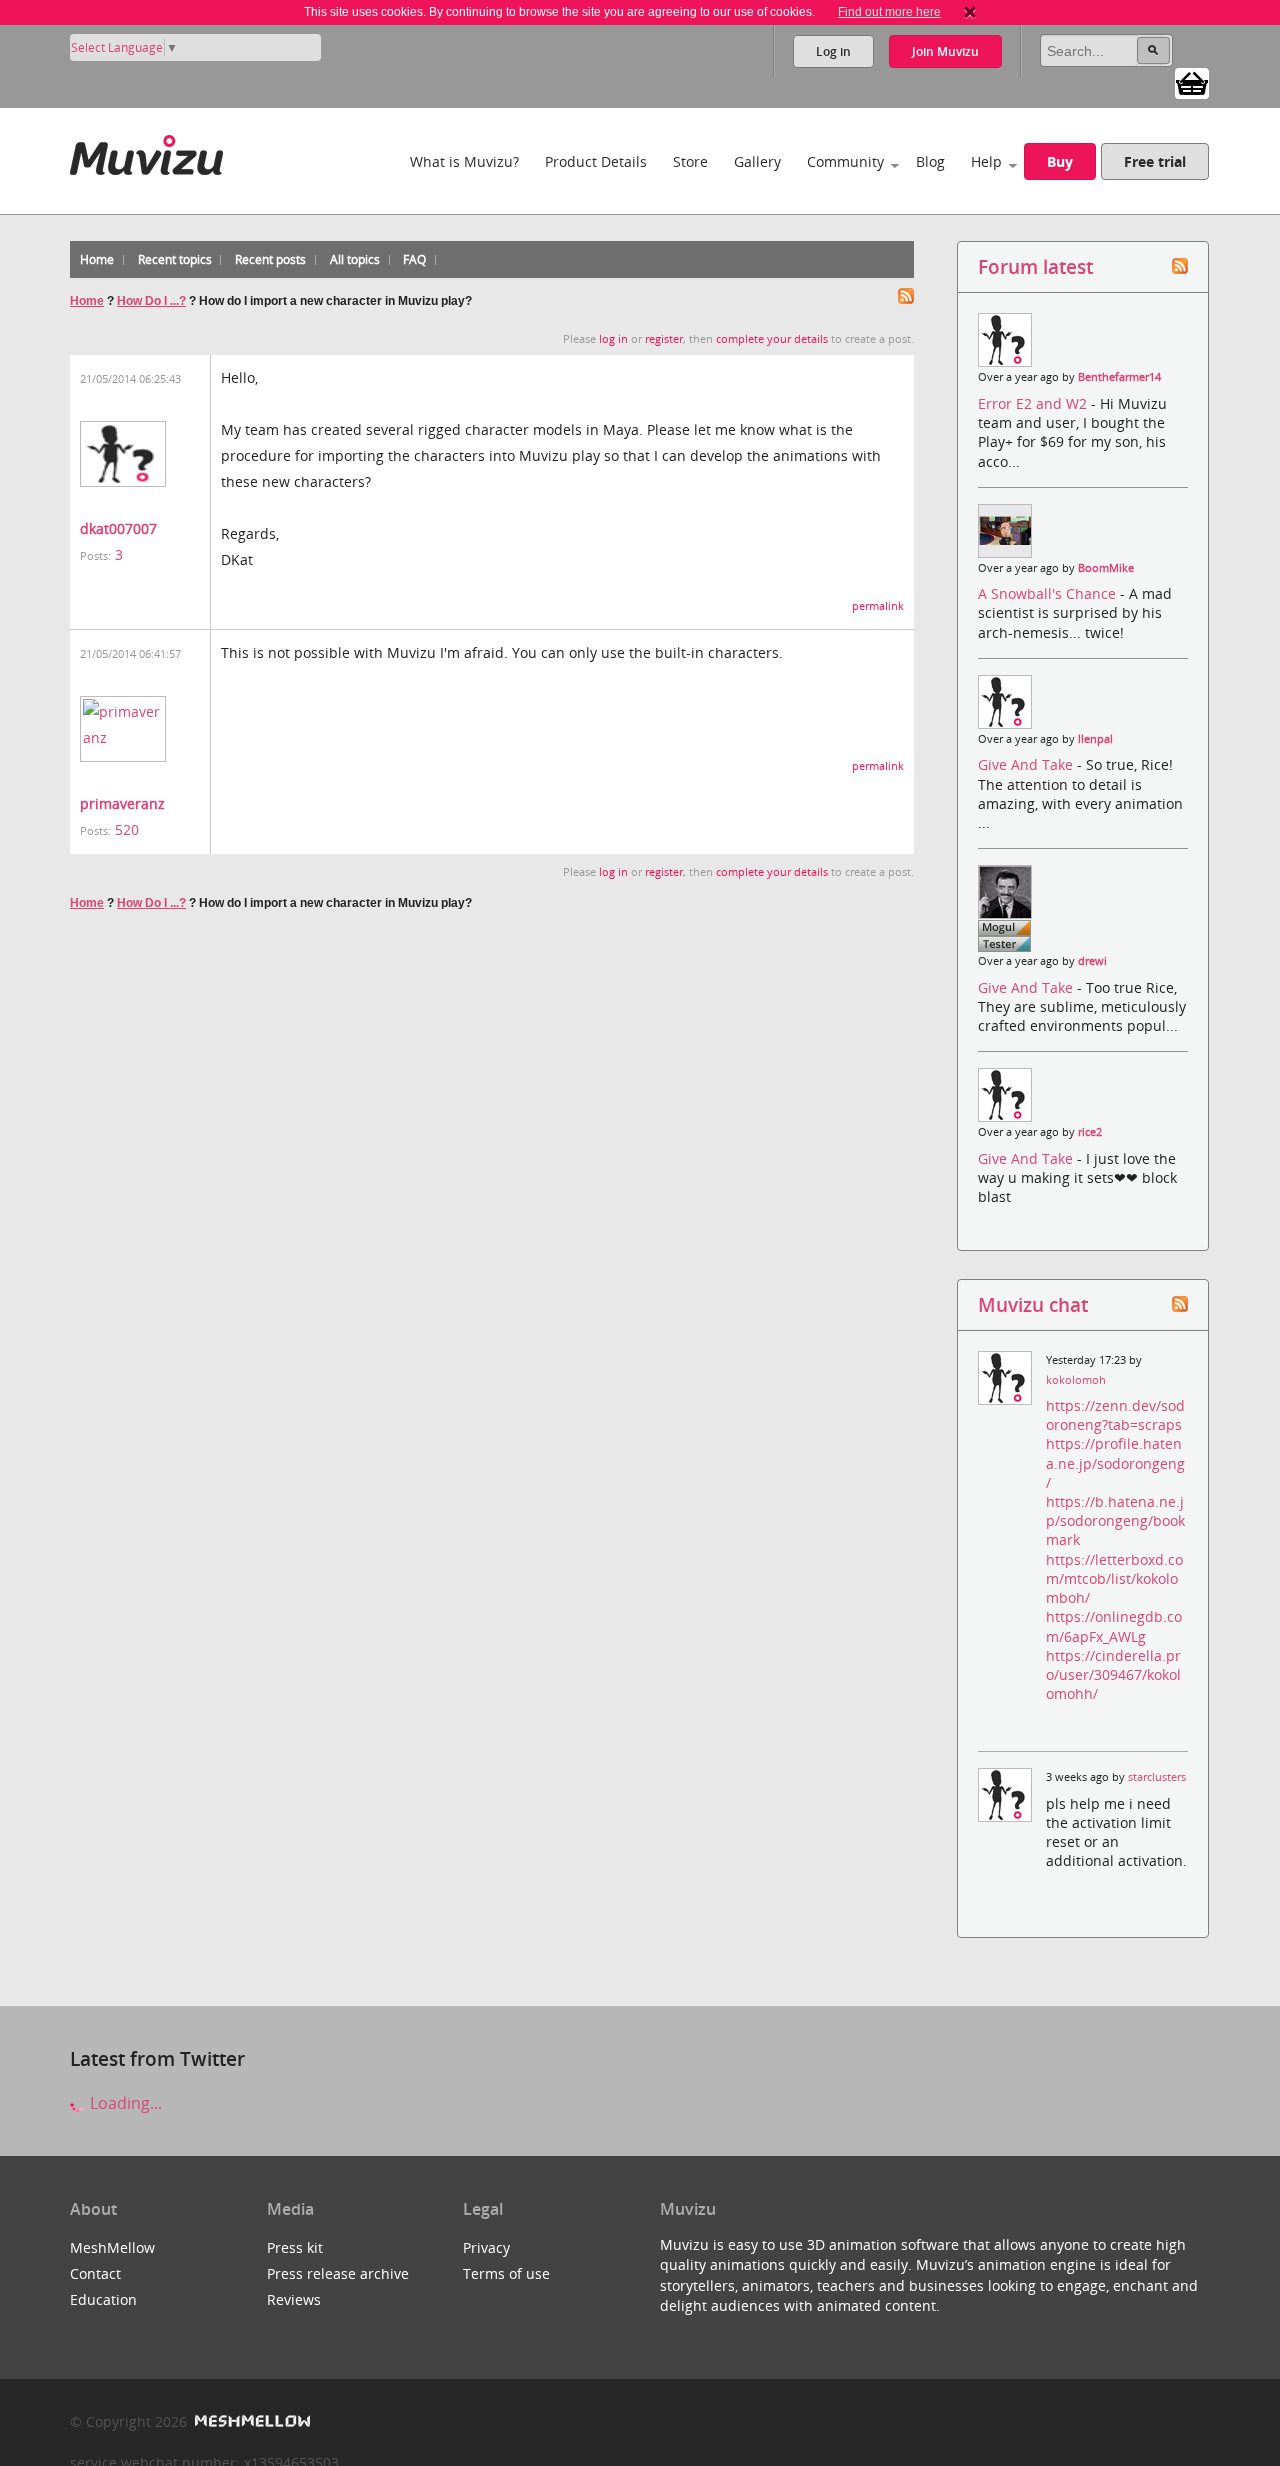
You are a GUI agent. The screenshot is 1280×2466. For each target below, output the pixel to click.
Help (986, 161)
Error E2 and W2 (1034, 403)
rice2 (1090, 1132)
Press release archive (338, 2273)
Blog (930, 161)
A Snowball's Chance (1049, 593)
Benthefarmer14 (1119, 377)
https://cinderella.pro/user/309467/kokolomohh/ (1113, 1674)
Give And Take (1027, 764)
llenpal (1095, 739)
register (664, 339)
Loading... (124, 2103)
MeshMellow (112, 2247)
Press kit (295, 2247)
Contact (95, 2273)
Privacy (486, 2247)
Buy (1060, 161)
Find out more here (889, 12)
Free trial (1155, 161)
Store (690, 161)
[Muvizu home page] (146, 151)
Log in (833, 51)
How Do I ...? (151, 301)
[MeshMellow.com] (250, 2421)
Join (945, 51)
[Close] (970, 12)
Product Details (596, 161)
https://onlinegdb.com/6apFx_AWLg (1114, 1626)
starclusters (1157, 1777)
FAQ (414, 259)
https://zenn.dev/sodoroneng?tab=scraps (1115, 1415)
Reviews (294, 2299)
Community (845, 161)
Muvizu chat (1033, 1304)
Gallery (757, 161)
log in (613, 339)
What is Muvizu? (464, 161)
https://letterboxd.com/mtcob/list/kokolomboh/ (1114, 1578)
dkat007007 (118, 528)
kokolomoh (1076, 1380)
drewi (1092, 961)
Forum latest (1035, 266)
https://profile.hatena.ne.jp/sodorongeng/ (1115, 1462)
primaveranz (122, 803)
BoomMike (1106, 568)
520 (127, 829)
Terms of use (506, 2273)
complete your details (772, 339)
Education (103, 2299)
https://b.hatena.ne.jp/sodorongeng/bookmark (1115, 1520)
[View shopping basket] (1192, 82)
